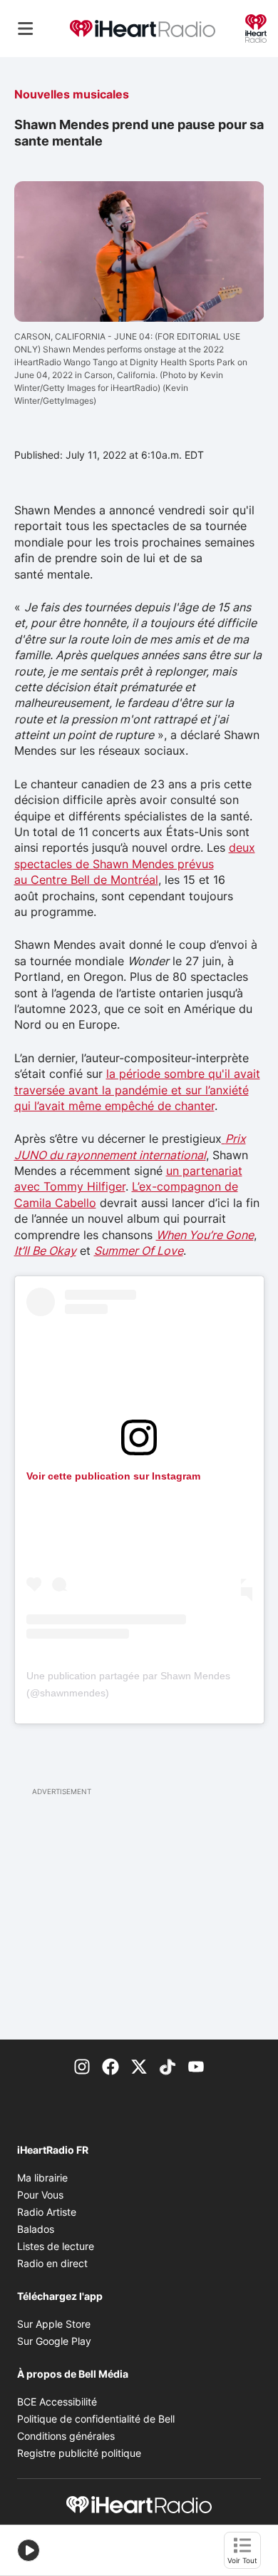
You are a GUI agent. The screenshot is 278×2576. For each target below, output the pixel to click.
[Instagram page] (82, 2065)
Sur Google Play (54, 2341)
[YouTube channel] (196, 2065)
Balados (36, 2229)
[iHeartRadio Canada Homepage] (143, 29)
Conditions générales (66, 2436)
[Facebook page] (110, 2065)
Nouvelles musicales (72, 94)
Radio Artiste (47, 2212)
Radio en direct (52, 2263)
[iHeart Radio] (256, 27)
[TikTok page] (168, 2065)
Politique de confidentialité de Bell (96, 2419)
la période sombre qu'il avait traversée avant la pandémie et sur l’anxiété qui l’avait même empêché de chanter (137, 1090)
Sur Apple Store (54, 2324)
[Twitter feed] (139, 2065)
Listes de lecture (56, 2246)
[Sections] (26, 29)
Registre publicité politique (79, 2453)
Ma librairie (42, 2178)
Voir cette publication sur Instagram (113, 1476)
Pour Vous (40, 2195)
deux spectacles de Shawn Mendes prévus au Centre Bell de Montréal (135, 864)
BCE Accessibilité (57, 2402)
